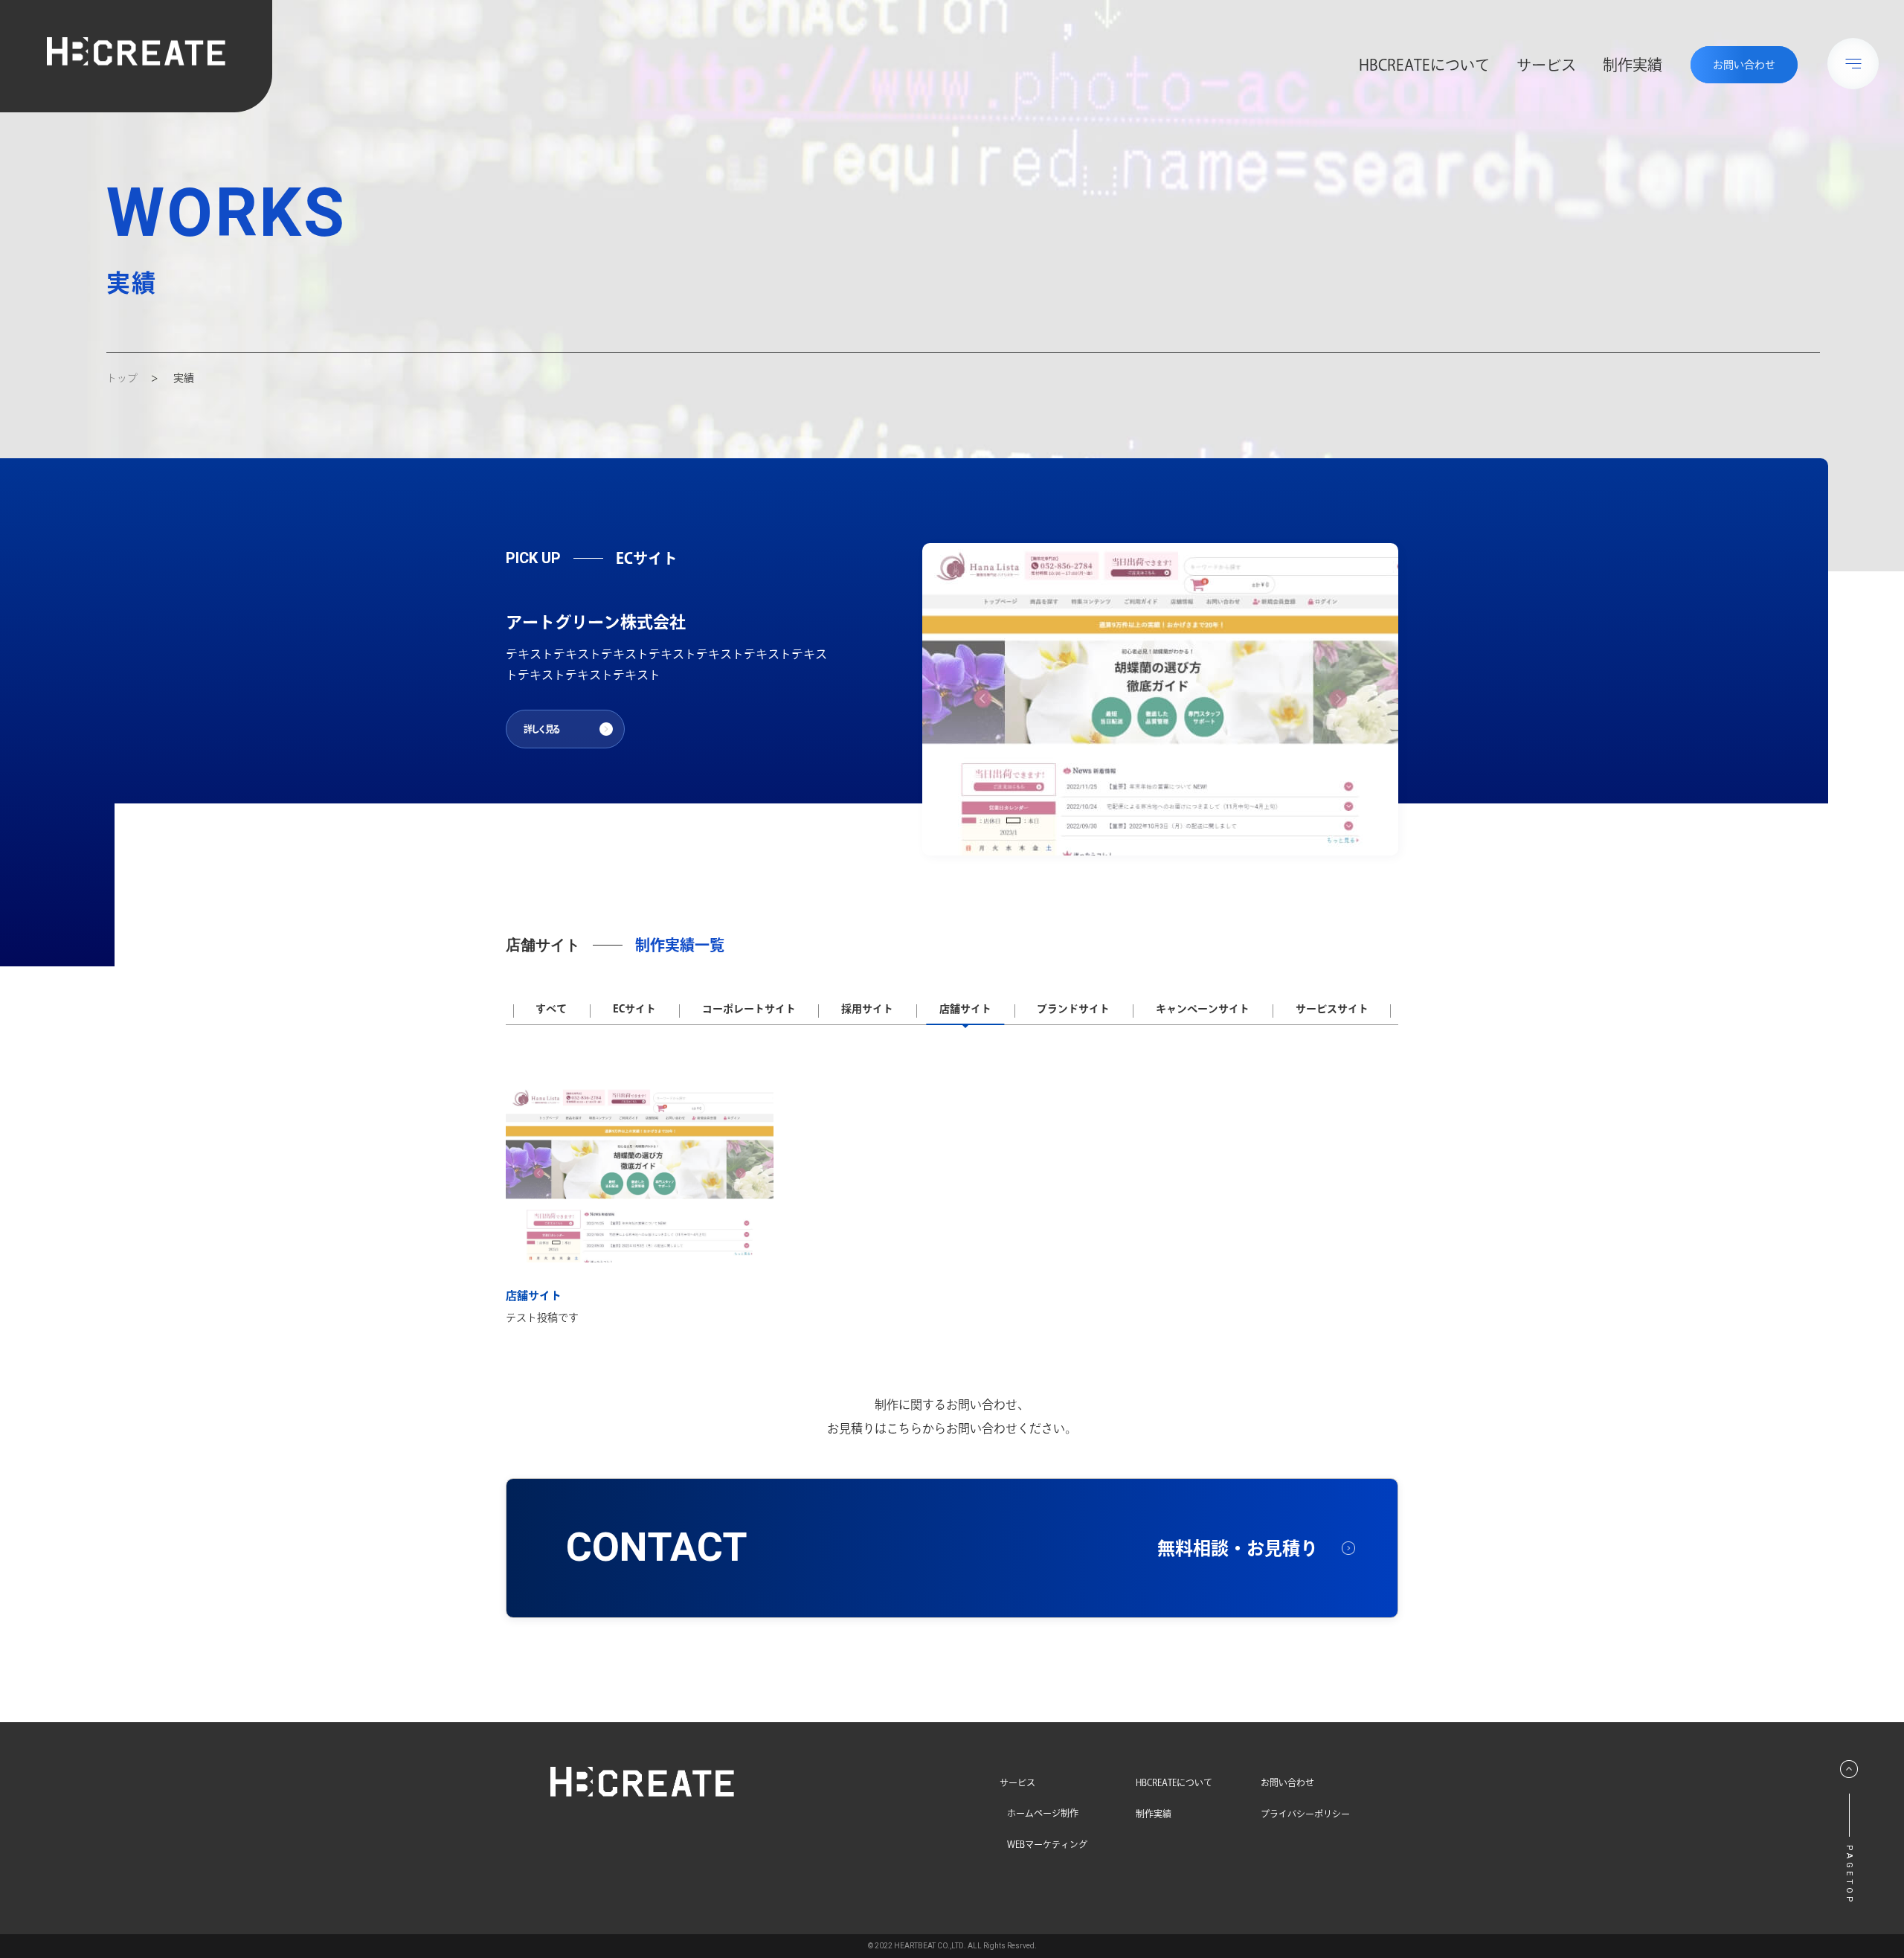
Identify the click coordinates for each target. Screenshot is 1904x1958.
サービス (1546, 65)
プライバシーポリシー (1305, 1813)
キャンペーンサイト (1203, 1009)
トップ (122, 378)
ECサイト (634, 1009)
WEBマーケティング (1047, 1844)
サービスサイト (1332, 1009)
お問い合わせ (1287, 1782)
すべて (551, 1009)
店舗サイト (965, 1009)
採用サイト (867, 1009)
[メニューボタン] (1853, 64)
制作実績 (1633, 65)
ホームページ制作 (1043, 1813)
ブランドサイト (1073, 1009)
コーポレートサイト (749, 1009)
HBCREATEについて (1424, 65)
